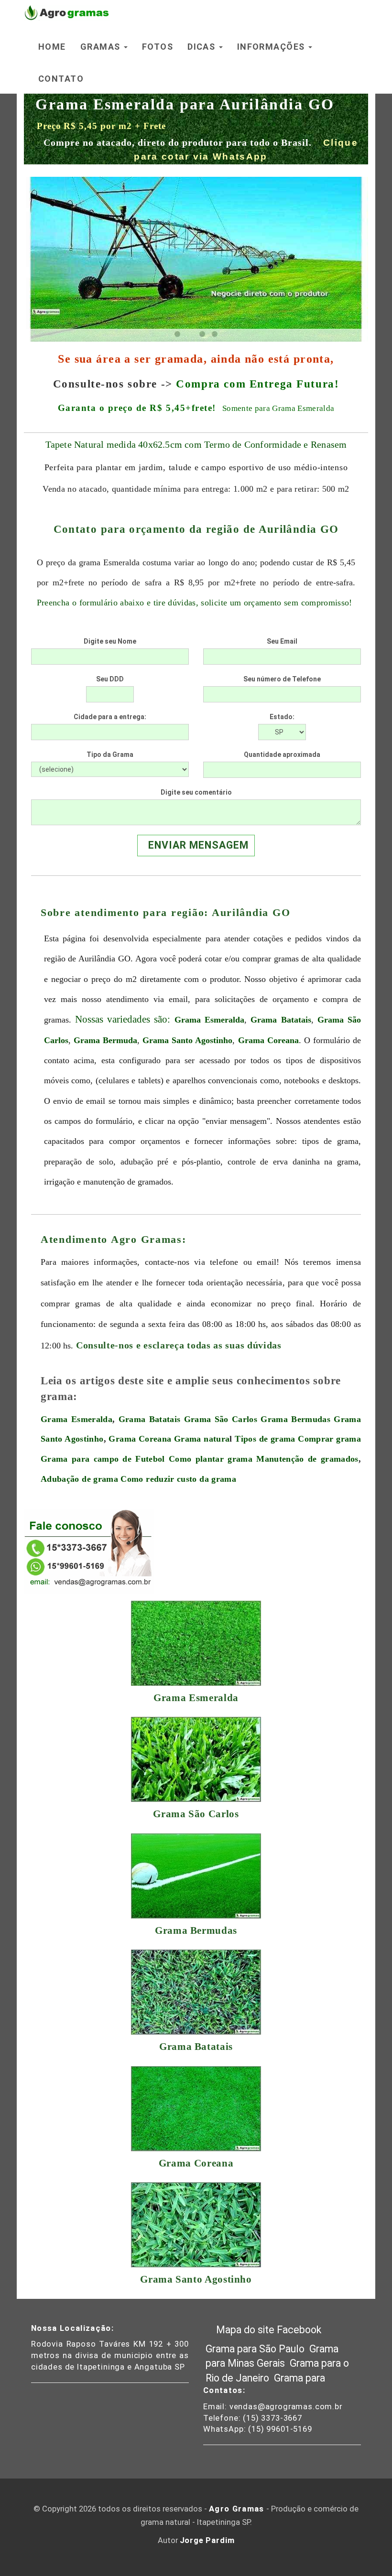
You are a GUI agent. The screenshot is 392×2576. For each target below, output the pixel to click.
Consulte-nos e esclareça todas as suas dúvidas (179, 1345)
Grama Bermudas (295, 1419)
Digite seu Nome (110, 641)
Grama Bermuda (105, 1040)
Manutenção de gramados (307, 1459)
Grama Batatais (281, 1020)
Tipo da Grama (110, 754)
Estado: (282, 717)
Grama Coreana (268, 1040)
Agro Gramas (237, 2509)
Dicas (203, 47)
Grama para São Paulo (256, 2349)
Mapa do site (245, 2330)
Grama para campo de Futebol (103, 1459)
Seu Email (282, 641)
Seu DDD (110, 679)
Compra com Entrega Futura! (257, 384)
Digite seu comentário (196, 792)
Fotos (158, 47)
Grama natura (202, 1439)
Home (52, 47)
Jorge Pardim (207, 2540)
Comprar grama (329, 1439)
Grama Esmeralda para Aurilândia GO (185, 104)
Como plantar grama (211, 1459)
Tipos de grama (265, 1439)
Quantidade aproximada (282, 754)
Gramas (102, 47)
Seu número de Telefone (282, 679)
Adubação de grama (79, 1479)
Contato (61, 79)
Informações (272, 47)
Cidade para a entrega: (110, 717)
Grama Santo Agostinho (187, 1040)
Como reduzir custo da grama (178, 1479)
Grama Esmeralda (209, 1020)
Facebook (299, 2330)
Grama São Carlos (221, 1419)
